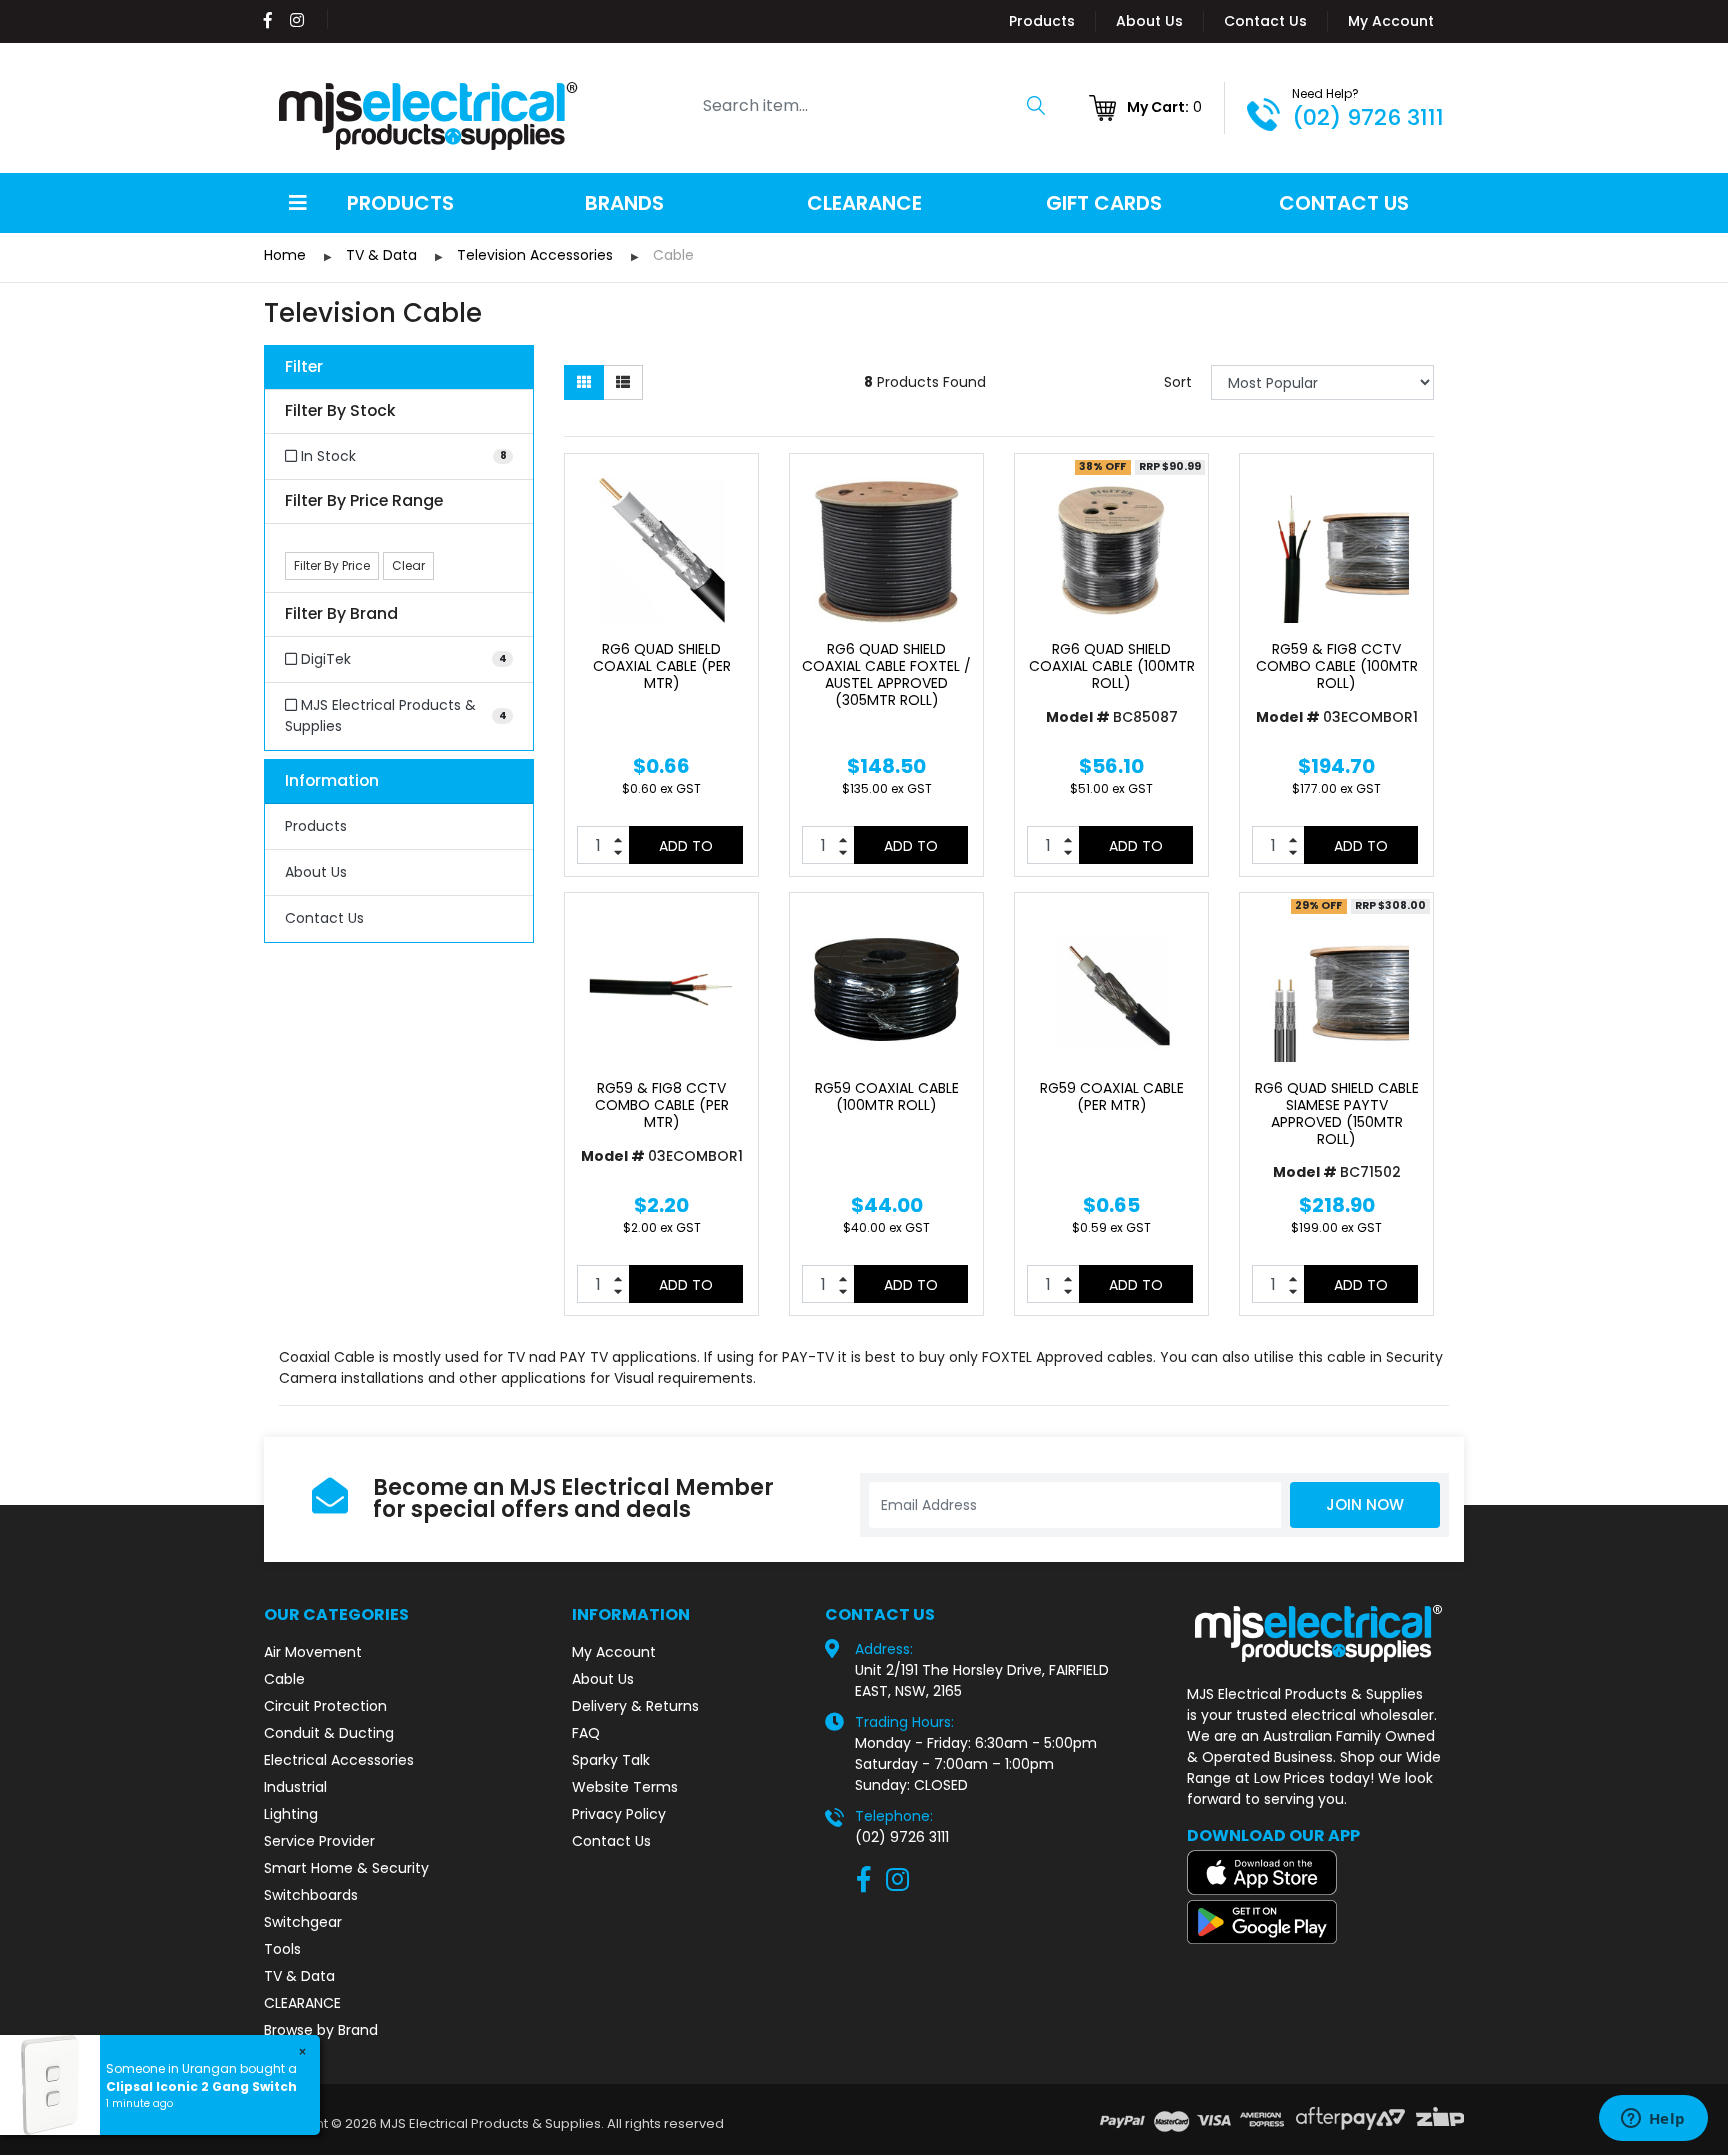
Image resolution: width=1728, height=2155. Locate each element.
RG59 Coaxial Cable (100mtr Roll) (887, 1096)
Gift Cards (1104, 203)
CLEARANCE (302, 2003)
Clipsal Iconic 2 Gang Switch (201, 2086)
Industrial (295, 1787)
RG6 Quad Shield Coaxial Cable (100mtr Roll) (1112, 666)
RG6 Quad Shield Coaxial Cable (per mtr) (662, 666)
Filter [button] (304, 367)
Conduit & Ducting (329, 1733)
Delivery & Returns (635, 1706)
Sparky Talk (611, 1760)
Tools (282, 1949)
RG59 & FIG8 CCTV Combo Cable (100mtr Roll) (1337, 666)
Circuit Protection (325, 1706)
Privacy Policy (619, 1814)
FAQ (586, 1733)
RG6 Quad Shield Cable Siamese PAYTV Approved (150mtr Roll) (1337, 1113)
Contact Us (1265, 21)
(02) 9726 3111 (1368, 117)
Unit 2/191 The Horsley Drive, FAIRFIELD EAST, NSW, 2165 (982, 1680)
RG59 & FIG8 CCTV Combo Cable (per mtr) (662, 1105)
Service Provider (319, 1841)
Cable (284, 1679)
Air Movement (313, 1652)
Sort (1178, 382)
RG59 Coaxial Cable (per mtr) (1112, 1096)
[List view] (623, 382)
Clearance (864, 203)
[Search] (1036, 105)
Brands (624, 203)
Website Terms (625, 1787)
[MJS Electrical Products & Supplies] (429, 116)
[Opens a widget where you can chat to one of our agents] (1653, 2120)
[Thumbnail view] (584, 382)
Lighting (291, 1814)
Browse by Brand (321, 2030)
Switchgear (303, 1922)
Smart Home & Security (346, 1868)
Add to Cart (686, 850)
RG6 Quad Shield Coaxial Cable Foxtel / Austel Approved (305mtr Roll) (886, 674)
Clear (408, 565)
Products (1042, 21)
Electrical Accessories (339, 1760)
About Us (1149, 21)
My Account (1391, 21)
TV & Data (299, 1976)
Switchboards (311, 1895)
